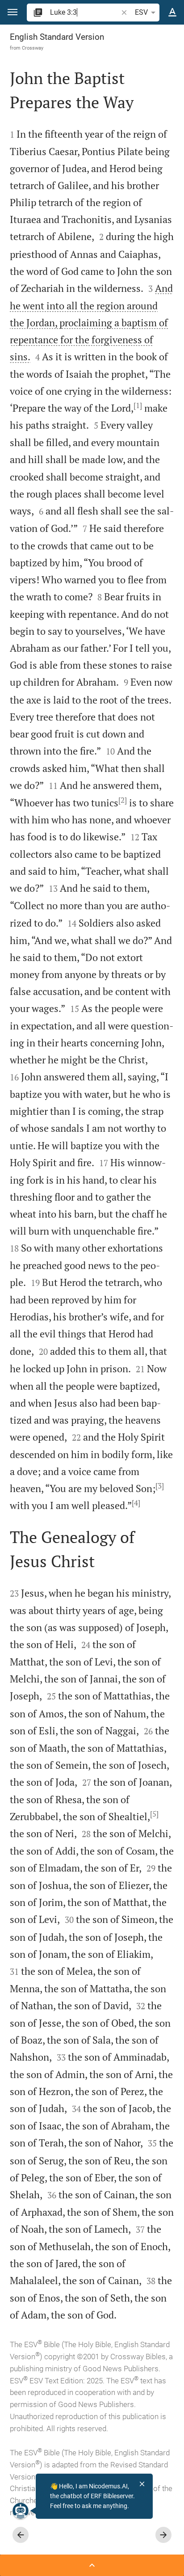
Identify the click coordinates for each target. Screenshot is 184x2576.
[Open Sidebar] (92, 2565)
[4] (136, 1503)
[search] (85, 12)
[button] (13, 12)
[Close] (142, 2484)
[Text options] (172, 13)
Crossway (33, 48)
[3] (160, 1486)
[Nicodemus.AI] (21, 2511)
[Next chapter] (163, 2535)
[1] (138, 405)
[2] (123, 800)
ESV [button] (141, 12)
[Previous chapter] (21, 2535)
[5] (154, 1814)
